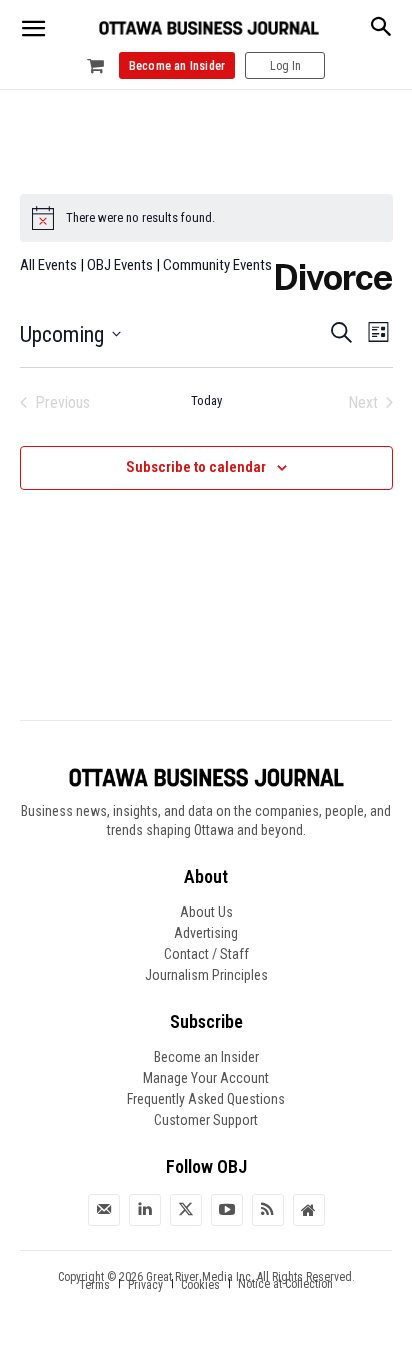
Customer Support (206, 1120)
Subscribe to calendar (196, 467)
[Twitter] (186, 1210)
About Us (206, 912)
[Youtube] (227, 1210)
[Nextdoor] (309, 1210)
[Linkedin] (145, 1210)
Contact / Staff (206, 954)
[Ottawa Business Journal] (209, 28)
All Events (48, 265)
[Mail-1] (104, 1210)
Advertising (206, 933)
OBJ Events (120, 265)
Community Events (217, 265)
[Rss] (268, 1210)
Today (206, 400)
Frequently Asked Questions (206, 1099)
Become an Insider (206, 1057)
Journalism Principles (206, 975)
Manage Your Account (206, 1078)
